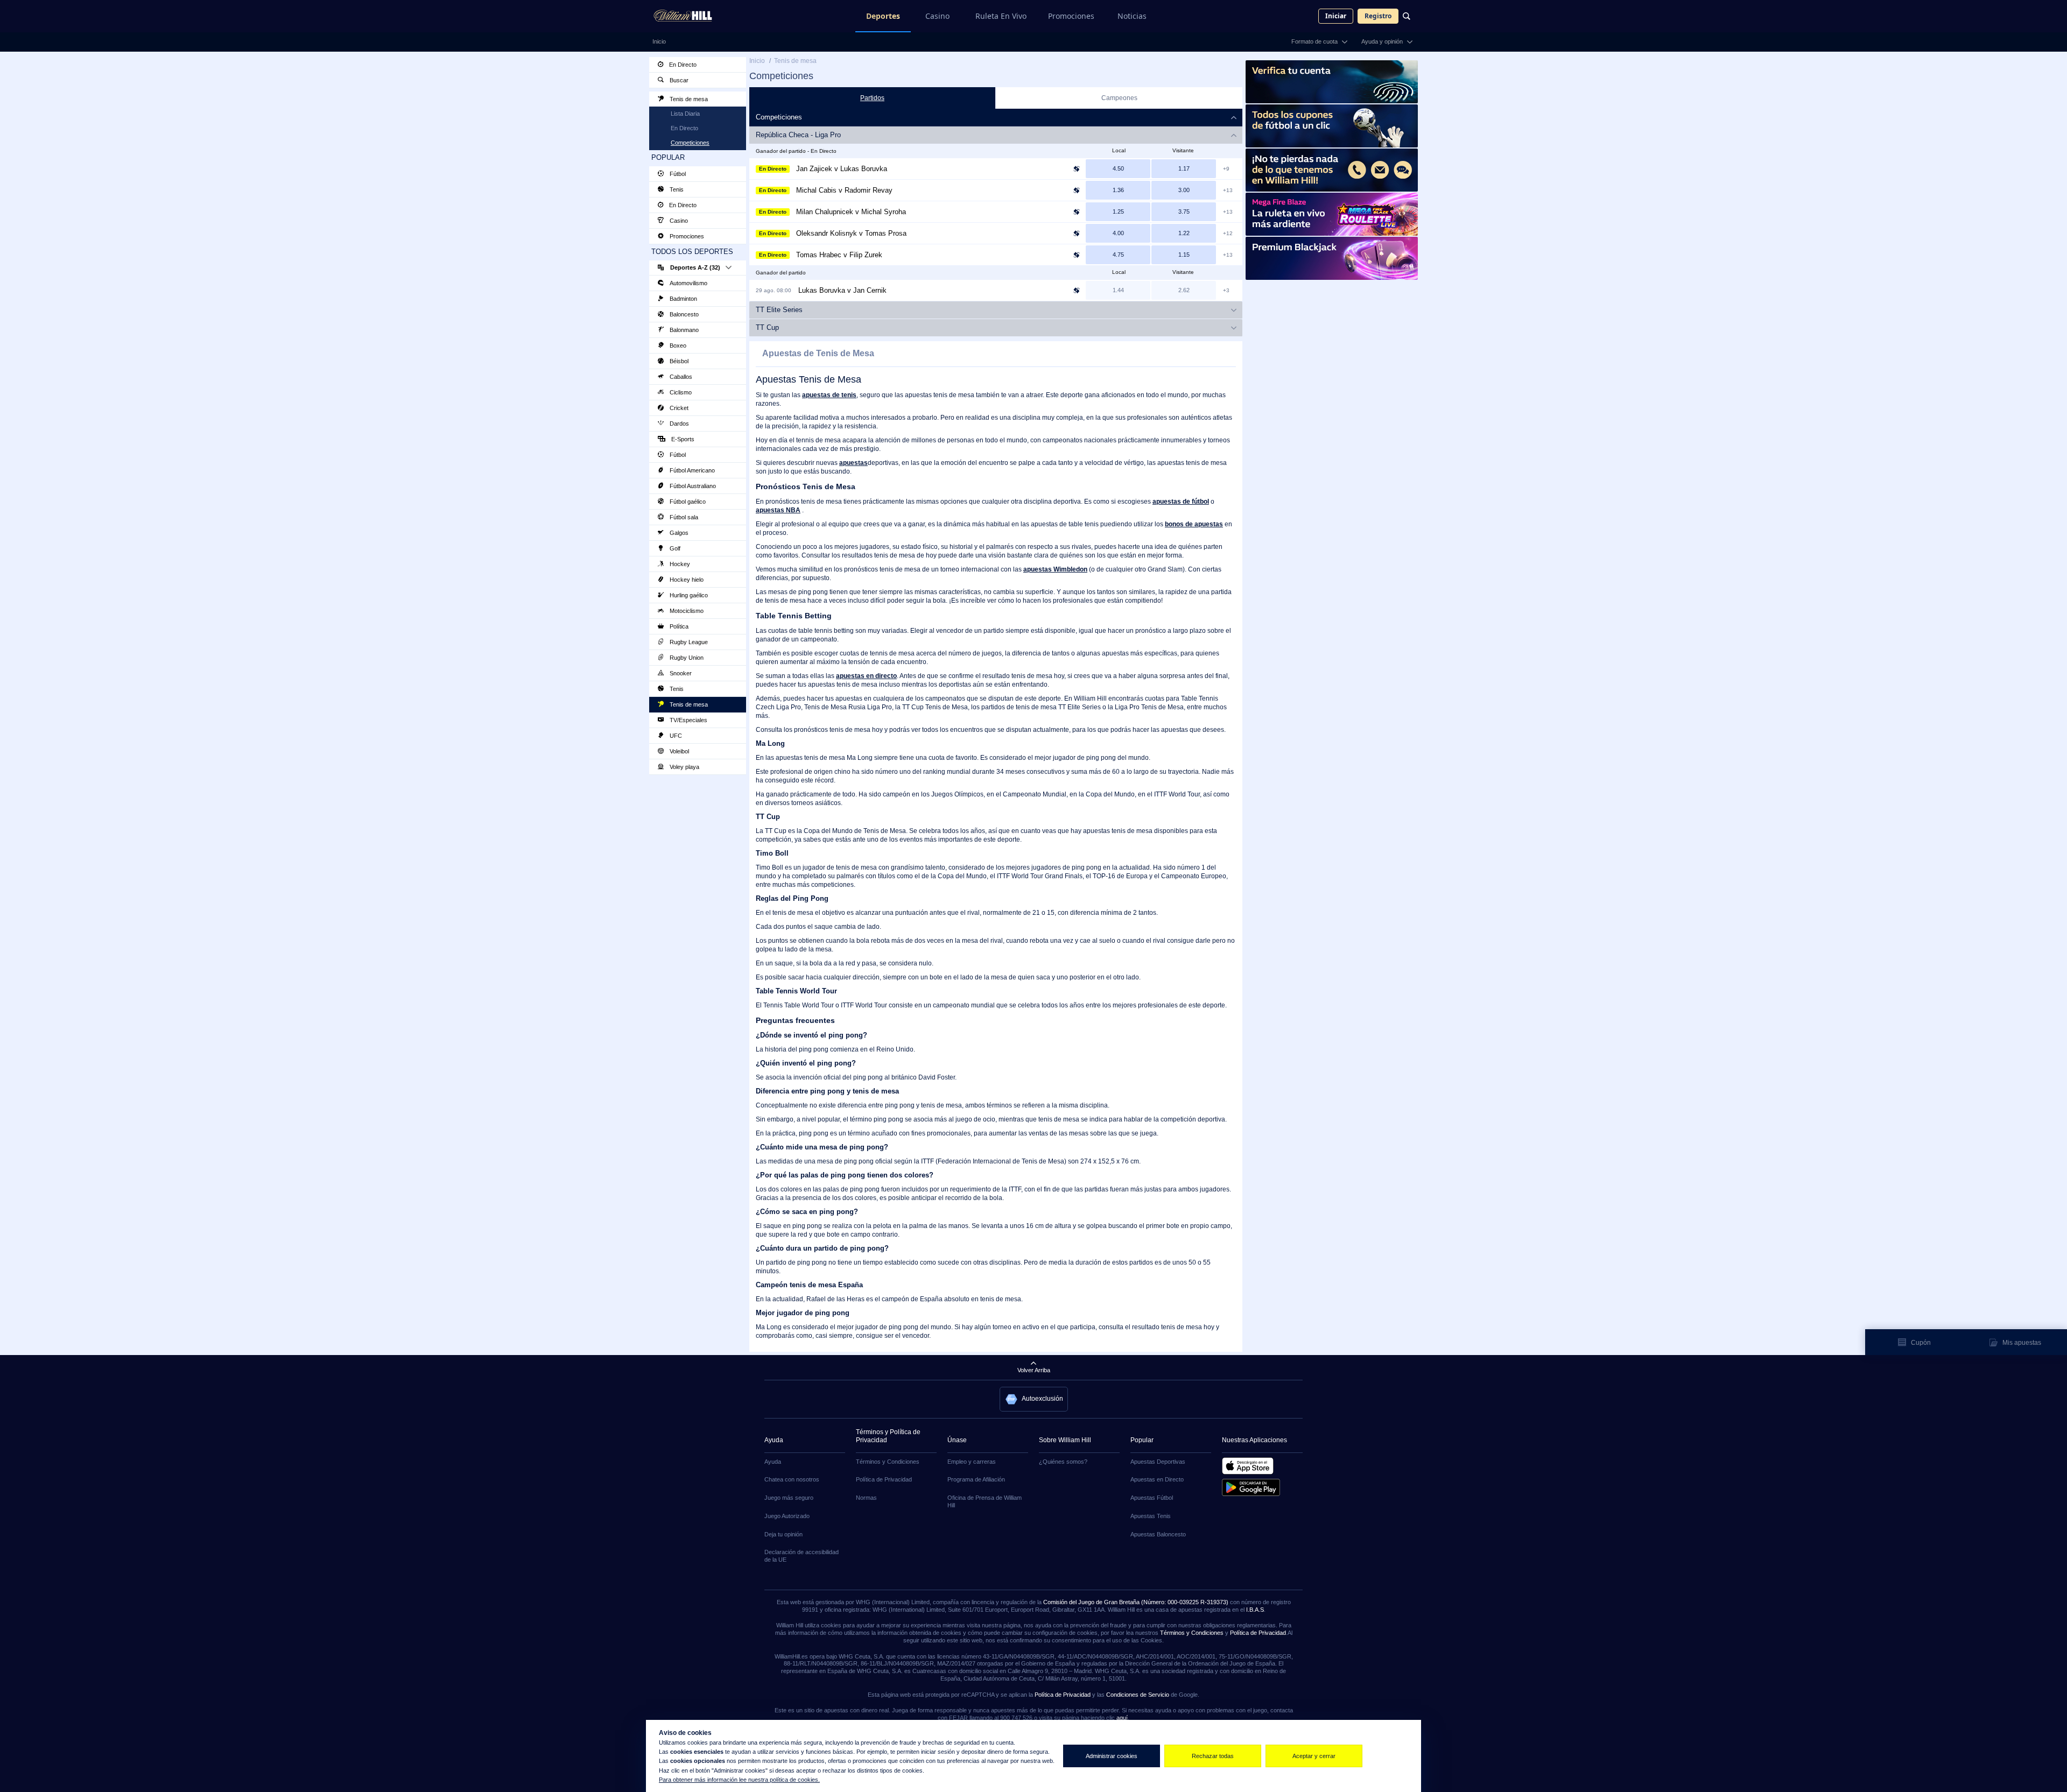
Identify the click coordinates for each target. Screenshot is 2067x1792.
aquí (1122, 1718)
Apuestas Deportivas (1158, 1462)
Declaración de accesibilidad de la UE (802, 1556)
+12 (1228, 233)
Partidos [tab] (872, 98)
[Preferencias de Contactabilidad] (1332, 170)
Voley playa (684, 767)
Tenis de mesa (688, 99)
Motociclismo (686, 611)
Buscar (678, 80)
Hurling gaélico (688, 595)
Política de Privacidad (884, 1479)
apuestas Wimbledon (1055, 569)
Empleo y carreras (972, 1462)
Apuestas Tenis (1151, 1516)
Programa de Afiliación (976, 1479)
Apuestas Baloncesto (1158, 1534)
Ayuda (773, 1462)
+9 (1226, 169)
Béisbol (678, 361)
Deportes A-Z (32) (695, 267)
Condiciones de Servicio (1138, 1695)
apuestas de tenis (829, 395)
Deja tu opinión (783, 1534)
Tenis (676, 189)
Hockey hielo (686, 580)
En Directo (682, 65)
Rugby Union (686, 658)
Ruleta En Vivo (1001, 16)
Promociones (1071, 16)
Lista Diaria (685, 114)
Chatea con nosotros (792, 1479)
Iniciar (1336, 16)
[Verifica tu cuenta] (1332, 82)
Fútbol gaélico (687, 502)
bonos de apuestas (1194, 524)
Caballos (680, 377)
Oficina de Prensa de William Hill (985, 1501)
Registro (1378, 16)
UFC (675, 736)
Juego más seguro (789, 1498)
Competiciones (690, 143)
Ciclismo (680, 392)
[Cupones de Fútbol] (1332, 126)
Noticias (1132, 16)
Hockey (679, 564)
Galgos (678, 533)
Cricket (678, 408)
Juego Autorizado (787, 1516)
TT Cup (767, 327)
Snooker (680, 673)
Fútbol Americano (691, 470)
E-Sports (682, 439)
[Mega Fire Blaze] (1332, 214)
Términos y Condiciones (888, 1462)
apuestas (853, 463)
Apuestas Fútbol (1152, 1498)
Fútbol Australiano (692, 486)
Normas (866, 1498)
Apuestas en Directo (1157, 1479)
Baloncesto (683, 314)
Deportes (883, 16)
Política (678, 626)
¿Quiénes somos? (1063, 1462)
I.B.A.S (1255, 1610)
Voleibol (679, 751)
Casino (937, 16)
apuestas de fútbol (1181, 502)
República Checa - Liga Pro (798, 135)
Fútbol (677, 174)
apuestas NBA (778, 510)
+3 (1226, 290)
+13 (1228, 190)
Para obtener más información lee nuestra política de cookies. (739, 1780)
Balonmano (683, 330)
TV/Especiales (688, 720)
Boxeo (677, 345)
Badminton (683, 299)
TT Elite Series (779, 310)
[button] (1034, 1399)
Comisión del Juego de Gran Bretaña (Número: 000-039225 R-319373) (1136, 1602)
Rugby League (688, 642)
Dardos (679, 424)
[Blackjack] (1332, 258)
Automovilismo (688, 283)
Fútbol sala (683, 517)
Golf (674, 548)
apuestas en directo (866, 676)
